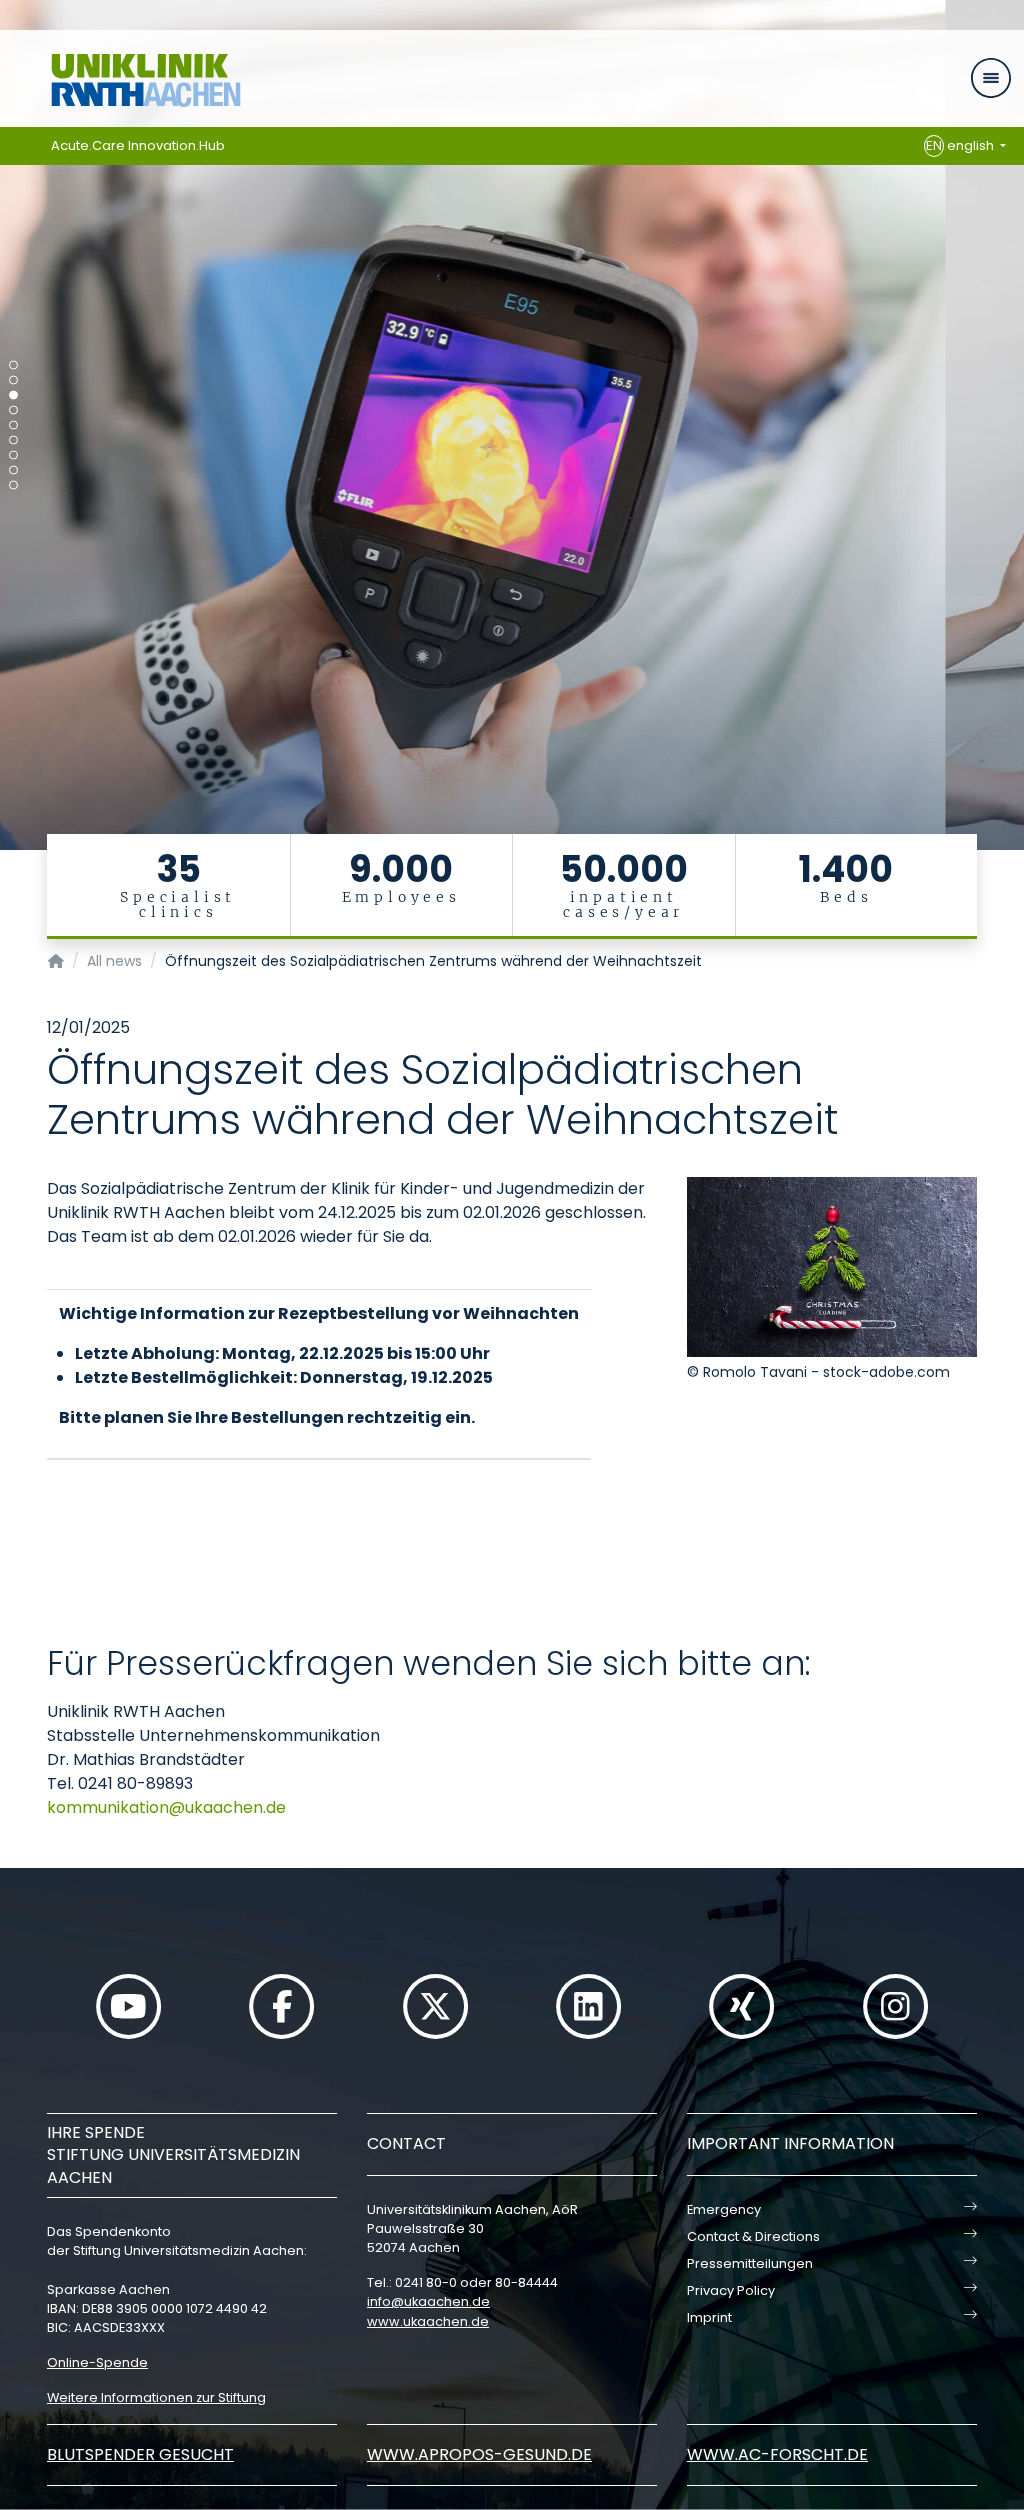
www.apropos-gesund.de (479, 2454)
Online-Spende (97, 2362)
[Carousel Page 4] (13, 410)
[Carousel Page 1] (13, 365)
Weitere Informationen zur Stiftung (156, 2397)
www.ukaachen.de (428, 2321)
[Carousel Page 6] (13, 440)
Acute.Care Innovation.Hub (138, 145)
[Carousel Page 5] (13, 425)
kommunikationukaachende (166, 1807)
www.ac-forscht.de (777, 2454)
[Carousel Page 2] (13, 380)
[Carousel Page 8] (13, 470)
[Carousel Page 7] (13, 455)
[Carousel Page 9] (13, 485)
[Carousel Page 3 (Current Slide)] (13, 395)
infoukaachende (428, 2301)
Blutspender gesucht (140, 2454)
